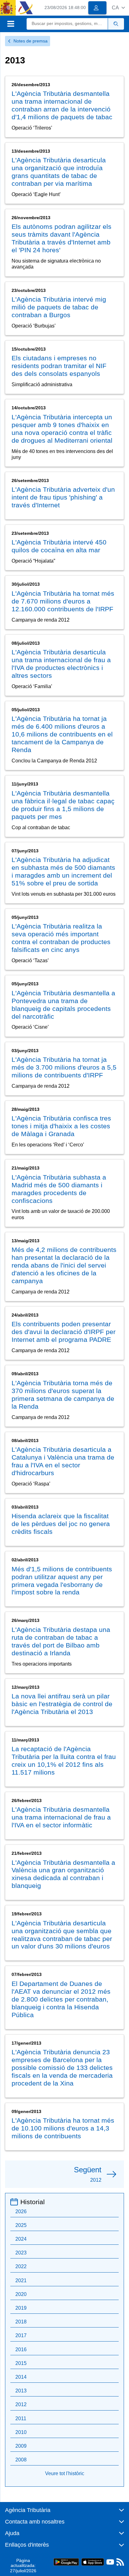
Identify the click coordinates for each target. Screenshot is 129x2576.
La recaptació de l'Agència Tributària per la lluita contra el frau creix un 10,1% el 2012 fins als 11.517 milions (64, 1761)
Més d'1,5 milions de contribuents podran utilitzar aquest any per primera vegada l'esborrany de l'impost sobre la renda (62, 1581)
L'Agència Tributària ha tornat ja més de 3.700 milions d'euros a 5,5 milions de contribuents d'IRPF (64, 1067)
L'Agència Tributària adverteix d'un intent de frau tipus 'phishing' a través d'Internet (63, 497)
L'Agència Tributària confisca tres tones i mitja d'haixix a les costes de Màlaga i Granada (61, 1126)
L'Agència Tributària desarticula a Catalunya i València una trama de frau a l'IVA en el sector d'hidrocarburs (63, 1461)
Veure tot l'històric (65, 2473)
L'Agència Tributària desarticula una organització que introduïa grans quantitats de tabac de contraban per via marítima (59, 172)
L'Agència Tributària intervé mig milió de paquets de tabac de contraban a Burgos (59, 307)
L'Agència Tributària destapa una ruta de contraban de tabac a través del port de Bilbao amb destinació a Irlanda (61, 1641)
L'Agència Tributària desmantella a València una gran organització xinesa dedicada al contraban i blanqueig (63, 1874)
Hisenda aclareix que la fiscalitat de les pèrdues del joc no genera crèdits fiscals (61, 1524)
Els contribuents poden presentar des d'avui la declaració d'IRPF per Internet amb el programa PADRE (64, 1332)
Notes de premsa (31, 41)
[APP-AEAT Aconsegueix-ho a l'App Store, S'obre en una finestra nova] (93, 2561)
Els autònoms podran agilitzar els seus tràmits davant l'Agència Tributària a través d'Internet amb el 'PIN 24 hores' (62, 238)
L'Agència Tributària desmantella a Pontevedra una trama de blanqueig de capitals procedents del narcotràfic (63, 1005)
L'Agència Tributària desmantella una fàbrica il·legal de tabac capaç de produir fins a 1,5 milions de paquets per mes (63, 805)
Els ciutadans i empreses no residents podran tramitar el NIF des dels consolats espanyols (59, 366)
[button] (118, 8)
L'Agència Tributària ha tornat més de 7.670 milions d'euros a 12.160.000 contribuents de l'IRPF (63, 601)
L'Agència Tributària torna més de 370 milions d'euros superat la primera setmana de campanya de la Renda (63, 1395)
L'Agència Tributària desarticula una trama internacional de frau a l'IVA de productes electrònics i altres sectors (61, 664)
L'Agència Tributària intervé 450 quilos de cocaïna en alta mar (59, 546)
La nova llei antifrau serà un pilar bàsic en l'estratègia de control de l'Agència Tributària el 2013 (62, 1704)
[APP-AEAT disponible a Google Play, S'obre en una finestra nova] (66, 2561)
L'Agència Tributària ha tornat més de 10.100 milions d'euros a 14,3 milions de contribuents (63, 2128)
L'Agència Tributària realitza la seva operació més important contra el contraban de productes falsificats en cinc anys (61, 938)
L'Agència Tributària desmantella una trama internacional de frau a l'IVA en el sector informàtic (61, 1817)
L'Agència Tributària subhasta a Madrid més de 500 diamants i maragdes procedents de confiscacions (59, 1189)
